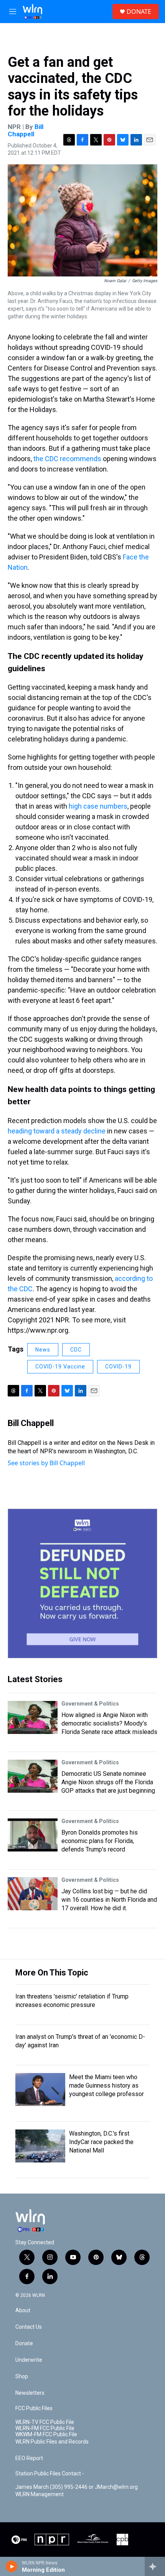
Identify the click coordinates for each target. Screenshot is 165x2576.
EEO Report (29, 2458)
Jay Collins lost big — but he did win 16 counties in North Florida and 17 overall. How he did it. (109, 1900)
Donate (24, 2344)
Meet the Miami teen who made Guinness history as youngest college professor (106, 2085)
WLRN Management (40, 2494)
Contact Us (29, 2327)
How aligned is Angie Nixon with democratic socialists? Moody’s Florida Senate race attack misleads (109, 1723)
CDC (76, 1350)
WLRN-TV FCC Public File (45, 2422)
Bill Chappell (26, 130)
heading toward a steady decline (57, 1131)
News (43, 1350)
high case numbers (98, 806)
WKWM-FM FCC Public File (46, 2435)
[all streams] (155, 2566)
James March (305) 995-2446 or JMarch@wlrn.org (77, 2487)
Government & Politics (90, 1704)
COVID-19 (118, 1367)
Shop (22, 2377)
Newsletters (30, 2393)
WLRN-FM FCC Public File (45, 2428)
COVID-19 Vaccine (60, 1367)
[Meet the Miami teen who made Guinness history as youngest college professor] (40, 2090)
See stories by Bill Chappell (46, 1463)
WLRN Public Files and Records (52, 2442)
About (23, 2310)
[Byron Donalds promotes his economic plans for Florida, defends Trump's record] (33, 1835)
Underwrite (29, 2360)
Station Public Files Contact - (50, 2474)
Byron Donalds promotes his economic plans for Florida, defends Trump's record (100, 1841)
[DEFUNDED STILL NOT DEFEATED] (82, 1583)
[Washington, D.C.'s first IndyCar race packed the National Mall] (40, 2146)
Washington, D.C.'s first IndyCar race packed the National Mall (101, 2142)
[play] (12, 2566)
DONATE (139, 12)
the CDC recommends (67, 459)
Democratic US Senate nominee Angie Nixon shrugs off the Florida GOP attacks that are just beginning (108, 1782)
